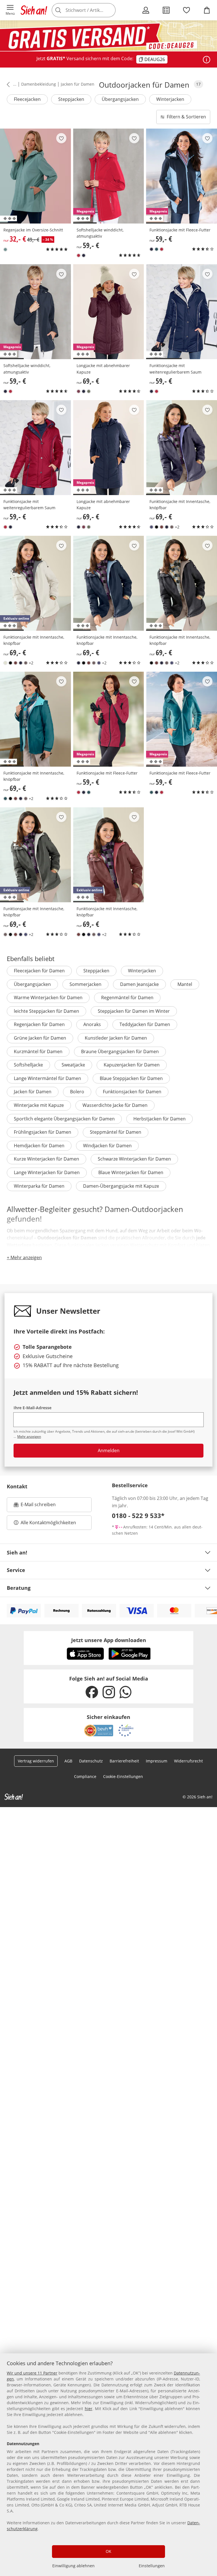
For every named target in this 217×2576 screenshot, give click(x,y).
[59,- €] (182, 312)
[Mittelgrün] (5, 250)
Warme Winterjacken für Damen (48, 998)
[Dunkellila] (151, 527)
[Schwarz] (157, 527)
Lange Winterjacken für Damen (47, 1172)
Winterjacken (170, 99)
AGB (68, 1761)
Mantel (185, 984)
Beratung (19, 1588)
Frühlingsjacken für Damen (43, 1132)
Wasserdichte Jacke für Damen (115, 1105)
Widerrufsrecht (188, 1761)
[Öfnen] (207, 60)
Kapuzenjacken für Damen (132, 1065)
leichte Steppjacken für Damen (46, 1011)
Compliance (85, 1776)
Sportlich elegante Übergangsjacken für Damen (64, 1119)
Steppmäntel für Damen (116, 1132)
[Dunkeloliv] (89, 391)
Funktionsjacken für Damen (132, 1092)
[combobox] (92, 10)
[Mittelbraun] (162, 527)
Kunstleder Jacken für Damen (116, 1038)
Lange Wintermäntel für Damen (47, 1078)
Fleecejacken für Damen (39, 971)
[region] (108, 2465)
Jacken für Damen (78, 84)
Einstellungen (152, 2566)
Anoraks (92, 1024)
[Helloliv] (172, 527)
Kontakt (17, 1486)
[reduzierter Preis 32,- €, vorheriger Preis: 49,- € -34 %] (35, 176)
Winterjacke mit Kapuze (39, 1105)
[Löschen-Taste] (110, 10)
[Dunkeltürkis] (157, 249)
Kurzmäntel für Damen (38, 1051)
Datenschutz (91, 1761)
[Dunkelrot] (79, 391)
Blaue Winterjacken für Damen (131, 1172)
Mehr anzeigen (29, 1436)
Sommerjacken (85, 984)
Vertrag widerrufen (36, 1761)
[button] (10, 10)
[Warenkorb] (207, 10)
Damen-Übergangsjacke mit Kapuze (121, 1186)
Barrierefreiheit (124, 1761)
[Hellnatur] (5, 663)
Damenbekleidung (39, 84)
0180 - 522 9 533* (138, 1515)
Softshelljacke (28, 1065)
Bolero (77, 1092)
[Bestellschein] (166, 10)
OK (108, 2551)
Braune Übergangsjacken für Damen (120, 1051)
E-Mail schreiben (35, 1506)
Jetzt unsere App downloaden (109, 1640)
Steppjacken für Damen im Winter (134, 1011)
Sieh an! (17, 1552)
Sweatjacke (73, 1065)
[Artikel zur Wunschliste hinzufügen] (61, 138)
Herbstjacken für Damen (160, 1119)
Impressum (157, 1761)
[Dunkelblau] (84, 255)
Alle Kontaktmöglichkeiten (48, 1523)
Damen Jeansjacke (139, 984)
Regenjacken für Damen (39, 1024)
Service (16, 1570)
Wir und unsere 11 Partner (32, 2373)
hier (89, 2409)
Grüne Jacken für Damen (40, 1038)
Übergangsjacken (120, 99)
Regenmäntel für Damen (127, 998)
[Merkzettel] (186, 10)
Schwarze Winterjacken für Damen (134, 1159)
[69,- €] (182, 448)
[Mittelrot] (79, 255)
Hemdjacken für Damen (39, 1146)
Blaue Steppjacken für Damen (131, 1078)
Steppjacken (71, 99)
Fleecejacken (27, 99)
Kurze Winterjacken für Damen (46, 1159)
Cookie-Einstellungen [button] (123, 1776)
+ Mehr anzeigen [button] (24, 1257)
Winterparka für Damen (39, 1186)
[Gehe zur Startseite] (34, 10)
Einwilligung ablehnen (73, 2566)
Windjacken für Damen (107, 1146)
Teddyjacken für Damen (145, 1024)
